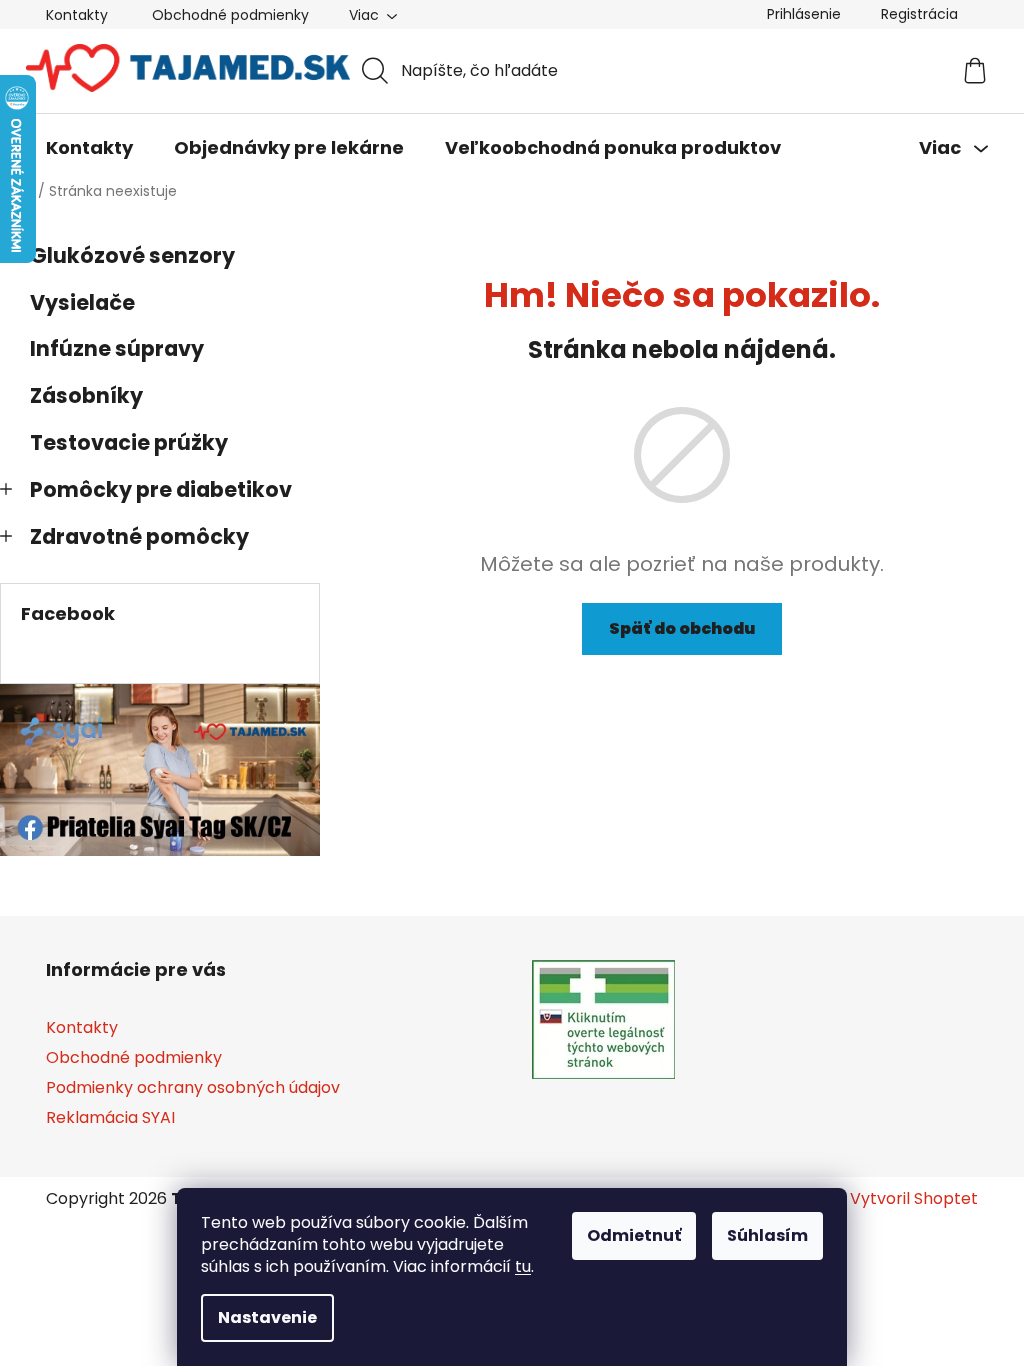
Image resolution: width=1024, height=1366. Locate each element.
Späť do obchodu (682, 628)
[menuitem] (89, 148)
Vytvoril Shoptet (914, 1199)
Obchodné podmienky (230, 15)
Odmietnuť (634, 1235)
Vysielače (82, 302)
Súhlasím (767, 1235)
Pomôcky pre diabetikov (161, 489)
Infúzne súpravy (117, 348)
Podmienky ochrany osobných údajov (193, 1087)
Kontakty (77, 15)
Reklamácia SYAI (110, 1117)
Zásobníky (86, 395)
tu (523, 1266)
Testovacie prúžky (129, 442)
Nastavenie (267, 1317)
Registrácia (919, 14)
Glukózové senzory (132, 255)
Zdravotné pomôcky (139, 536)
